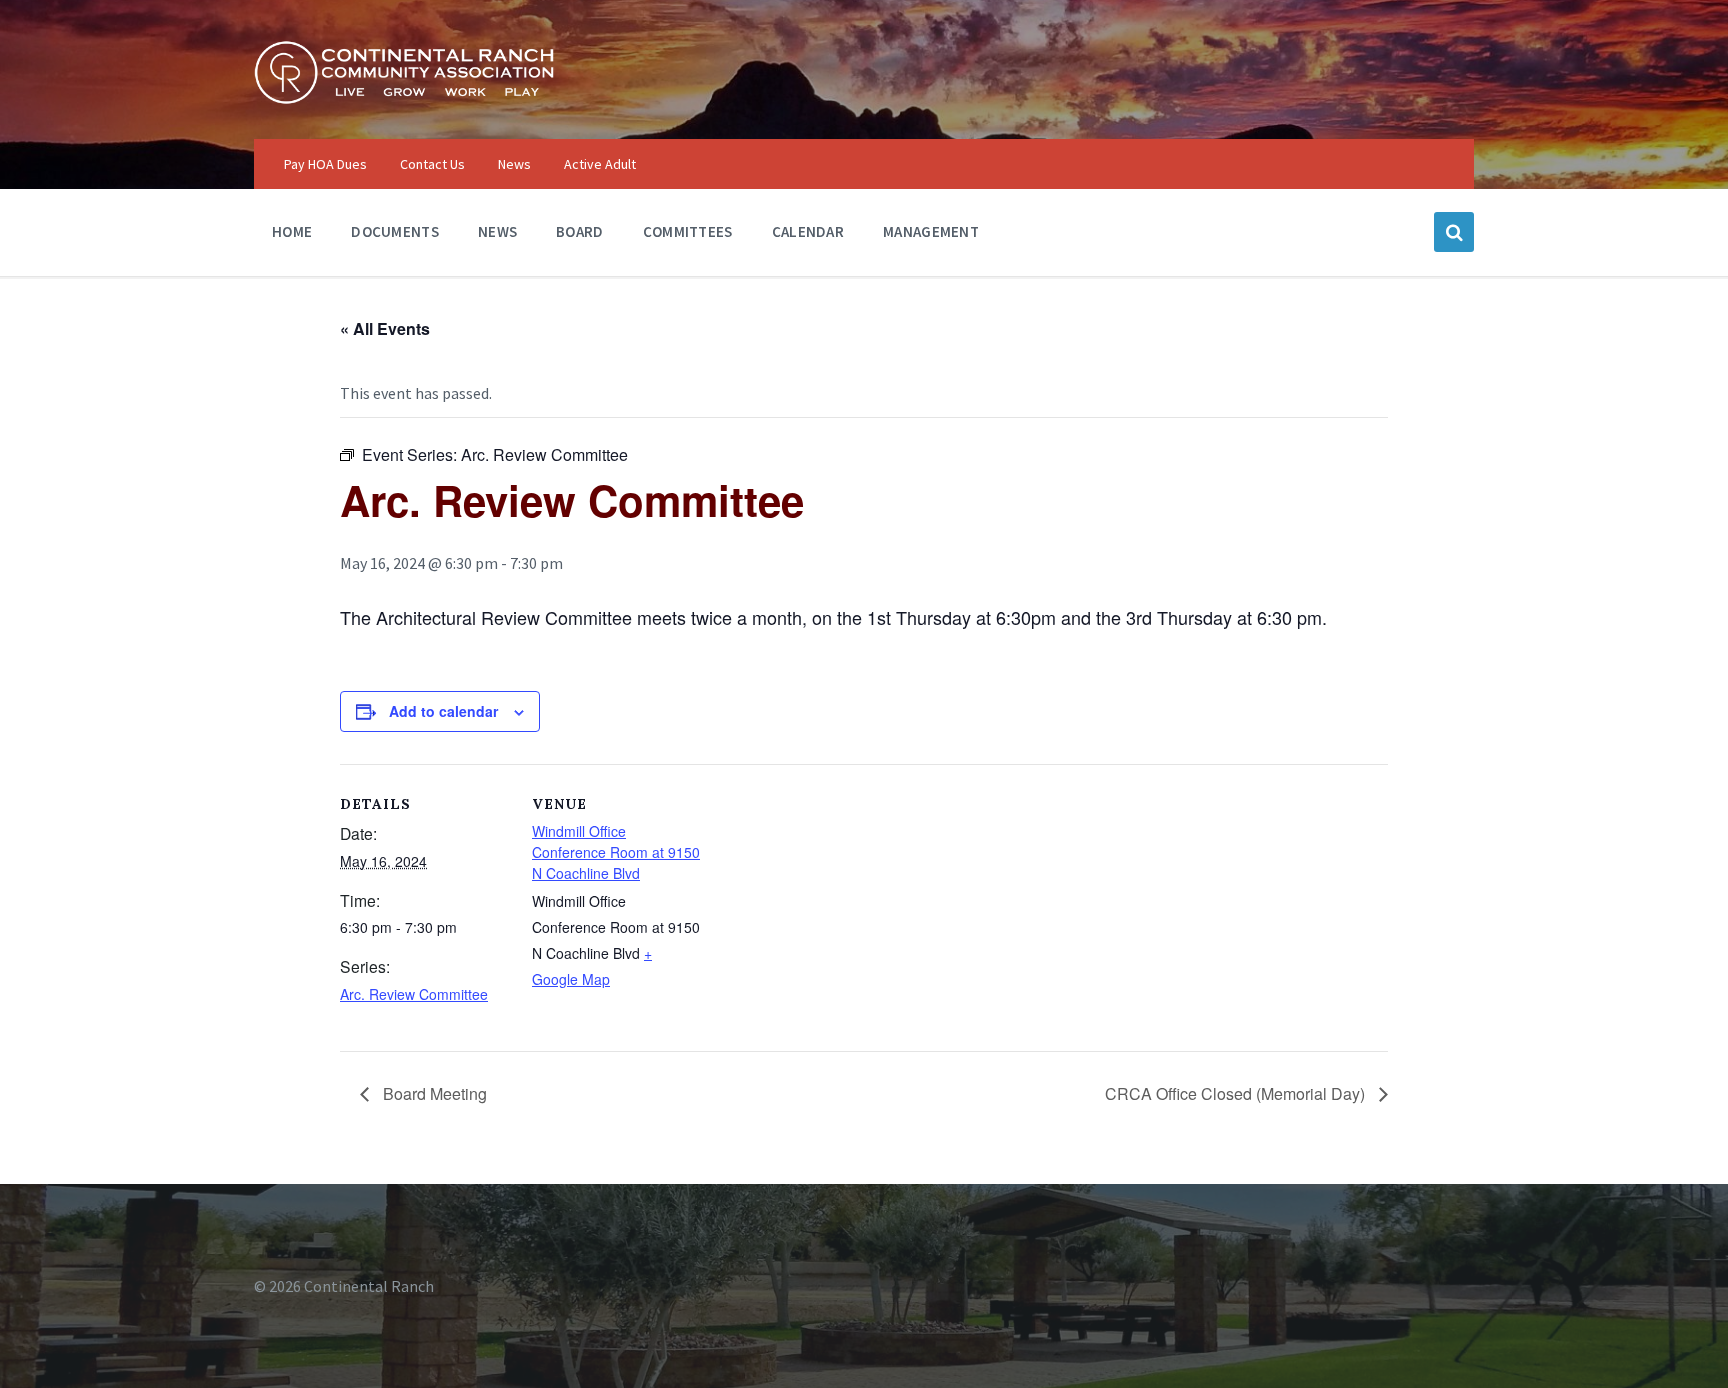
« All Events (385, 328)
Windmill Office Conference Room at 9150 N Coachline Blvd (616, 852)
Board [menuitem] (580, 231)
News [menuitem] (514, 164)
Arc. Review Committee (414, 994)
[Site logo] (404, 99)
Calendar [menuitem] (808, 231)
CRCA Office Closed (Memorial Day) (1237, 1093)
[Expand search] (1454, 232)
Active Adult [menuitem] (600, 164)
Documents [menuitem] (395, 231)
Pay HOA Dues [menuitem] (325, 164)
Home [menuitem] (292, 231)
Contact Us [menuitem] (432, 164)
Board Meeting (433, 1093)
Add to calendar (443, 711)
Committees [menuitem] (688, 231)
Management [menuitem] (931, 231)
